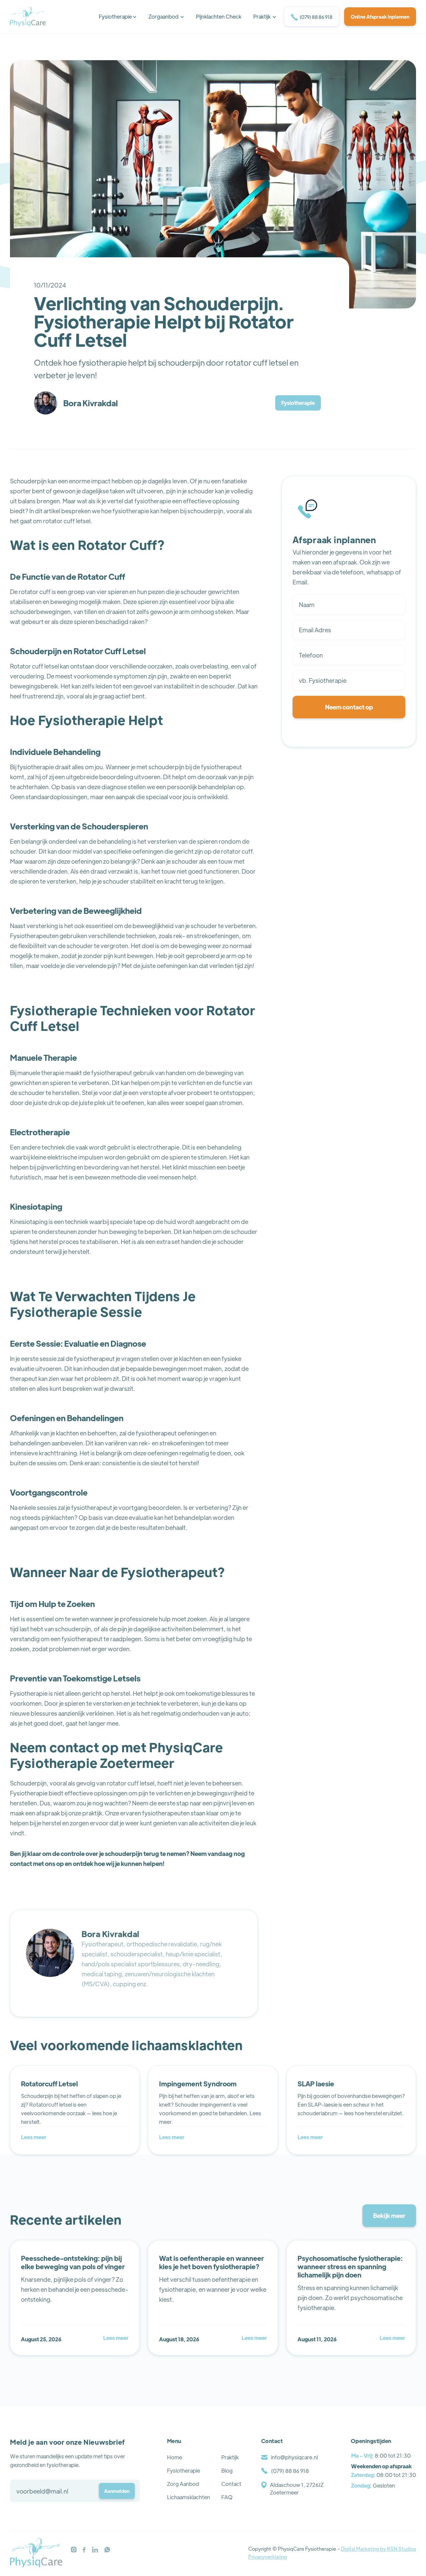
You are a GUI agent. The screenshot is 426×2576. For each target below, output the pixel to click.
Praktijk (230, 2457)
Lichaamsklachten (189, 2497)
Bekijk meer (389, 2215)
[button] (118, 17)
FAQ (227, 2497)
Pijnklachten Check (219, 16)
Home (175, 2457)
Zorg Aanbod (183, 2484)
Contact (231, 2484)
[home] (28, 17)
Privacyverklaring (268, 2557)
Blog (227, 2470)
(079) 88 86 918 (312, 17)
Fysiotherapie (298, 403)
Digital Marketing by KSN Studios (378, 2549)
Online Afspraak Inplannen (380, 17)
